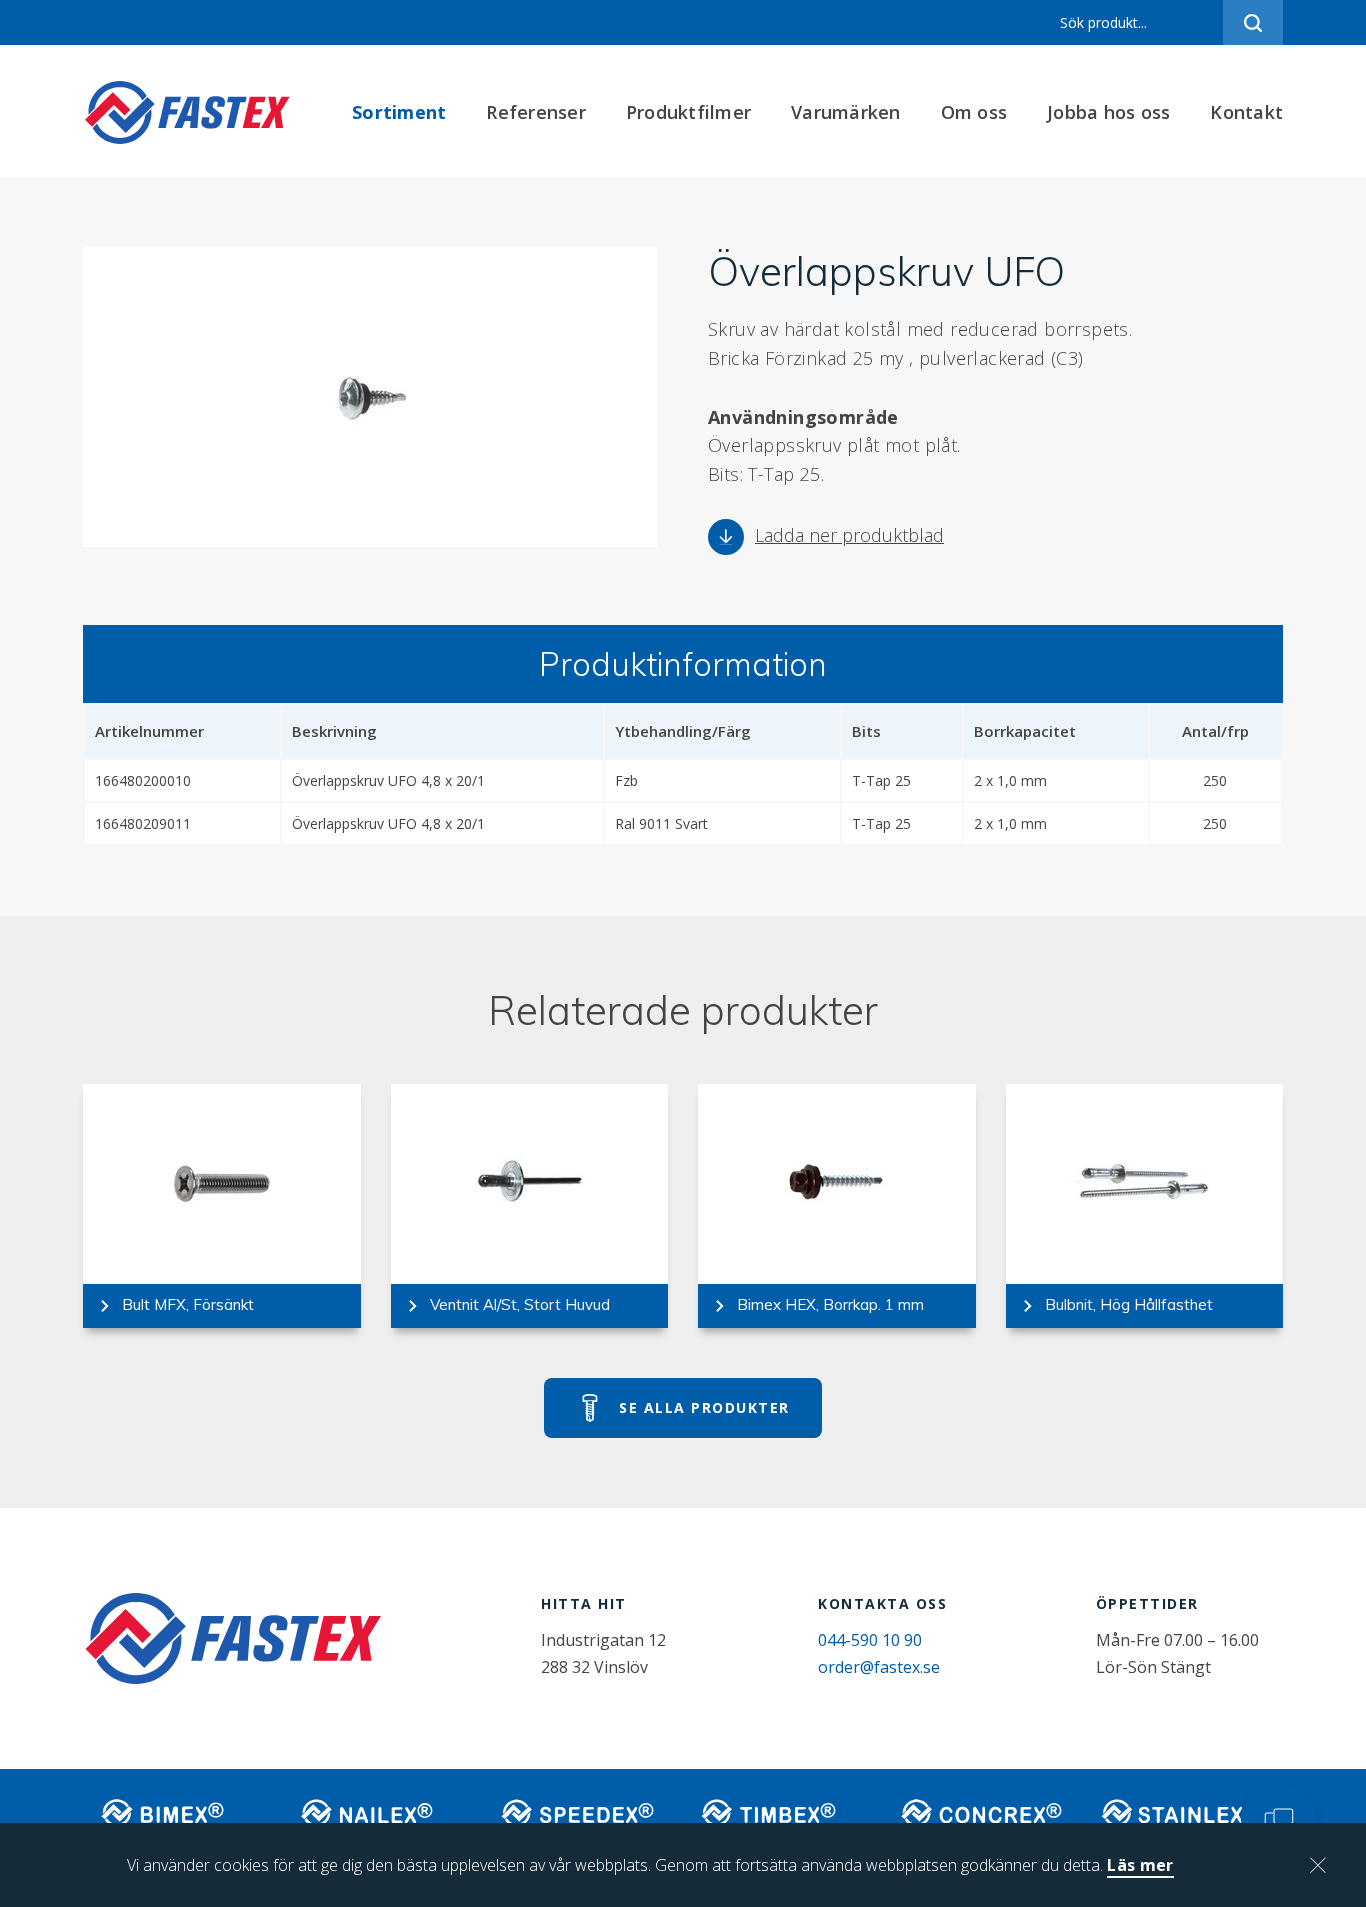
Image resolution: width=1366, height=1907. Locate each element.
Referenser (536, 112)
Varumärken (846, 112)
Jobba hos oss (1108, 112)
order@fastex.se (879, 1667)
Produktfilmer (688, 112)
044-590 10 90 (870, 1640)
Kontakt (1246, 112)
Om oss (974, 112)
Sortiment (399, 112)
